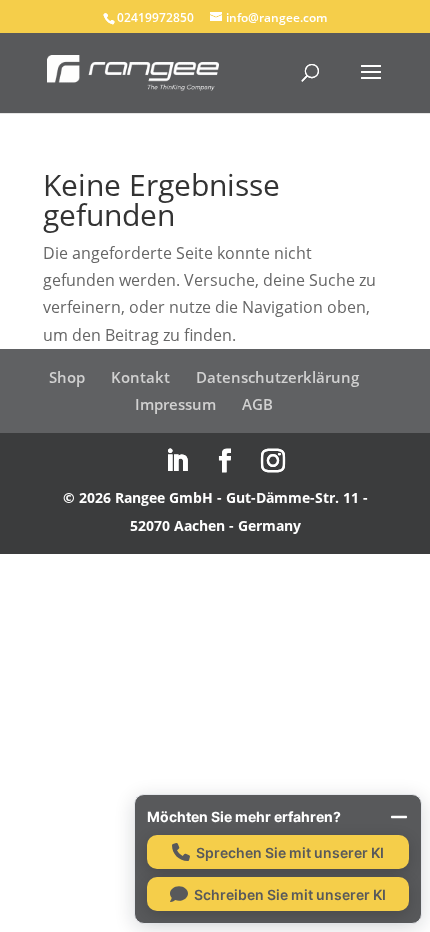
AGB (257, 404)
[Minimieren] (399, 817)
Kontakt (140, 377)
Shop (67, 377)
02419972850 (155, 17)
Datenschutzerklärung (277, 377)
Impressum (175, 404)
